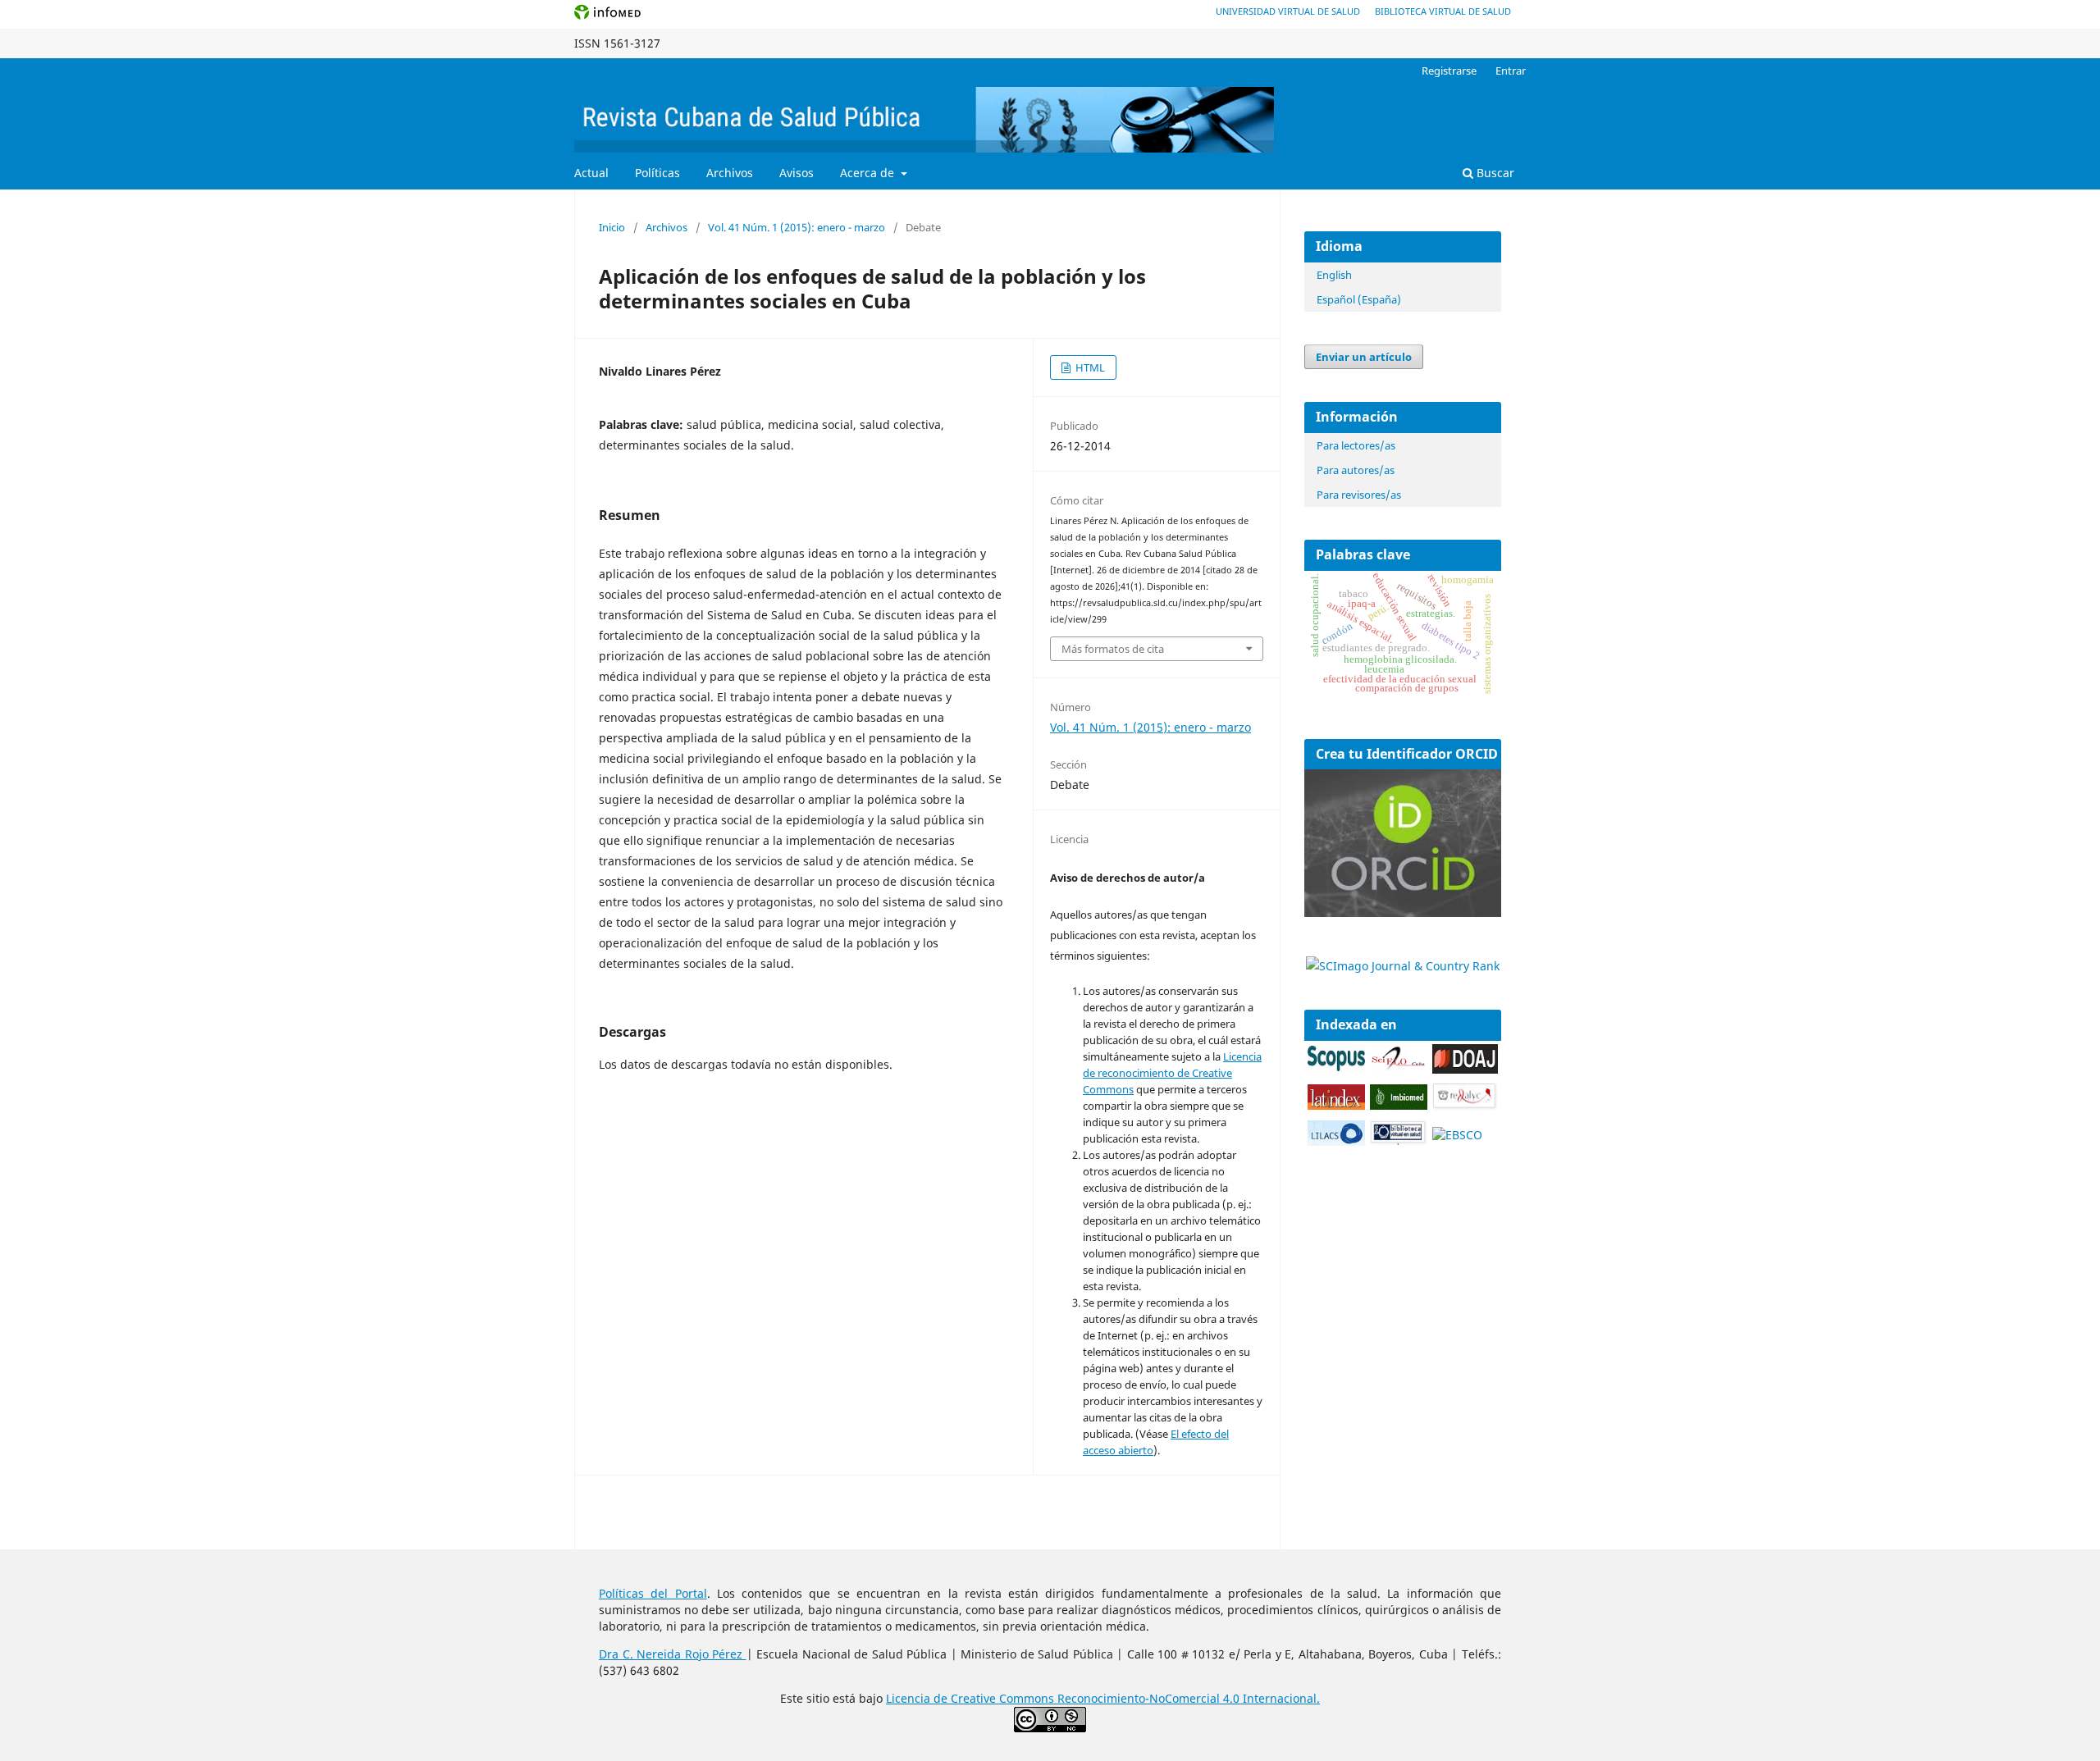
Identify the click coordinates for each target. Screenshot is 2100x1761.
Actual (591, 173)
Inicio (612, 227)
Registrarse (1449, 71)
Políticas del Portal (653, 1593)
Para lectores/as (1356, 445)
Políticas (657, 173)
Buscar (1494, 173)
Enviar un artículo (1364, 357)
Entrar (1511, 71)
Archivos (730, 173)
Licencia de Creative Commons (972, 1698)
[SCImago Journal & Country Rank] (1403, 966)
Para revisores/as (1359, 495)
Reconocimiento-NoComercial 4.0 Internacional (1187, 1698)
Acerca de (869, 173)
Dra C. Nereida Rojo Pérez (673, 1654)
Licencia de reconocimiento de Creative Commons (1172, 1073)
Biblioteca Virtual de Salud (1443, 11)
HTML (1089, 367)
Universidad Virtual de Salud (1288, 11)
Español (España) (1359, 299)
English (1334, 275)
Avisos (797, 173)
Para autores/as (1356, 470)
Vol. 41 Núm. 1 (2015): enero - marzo (797, 227)
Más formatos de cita (1113, 649)
